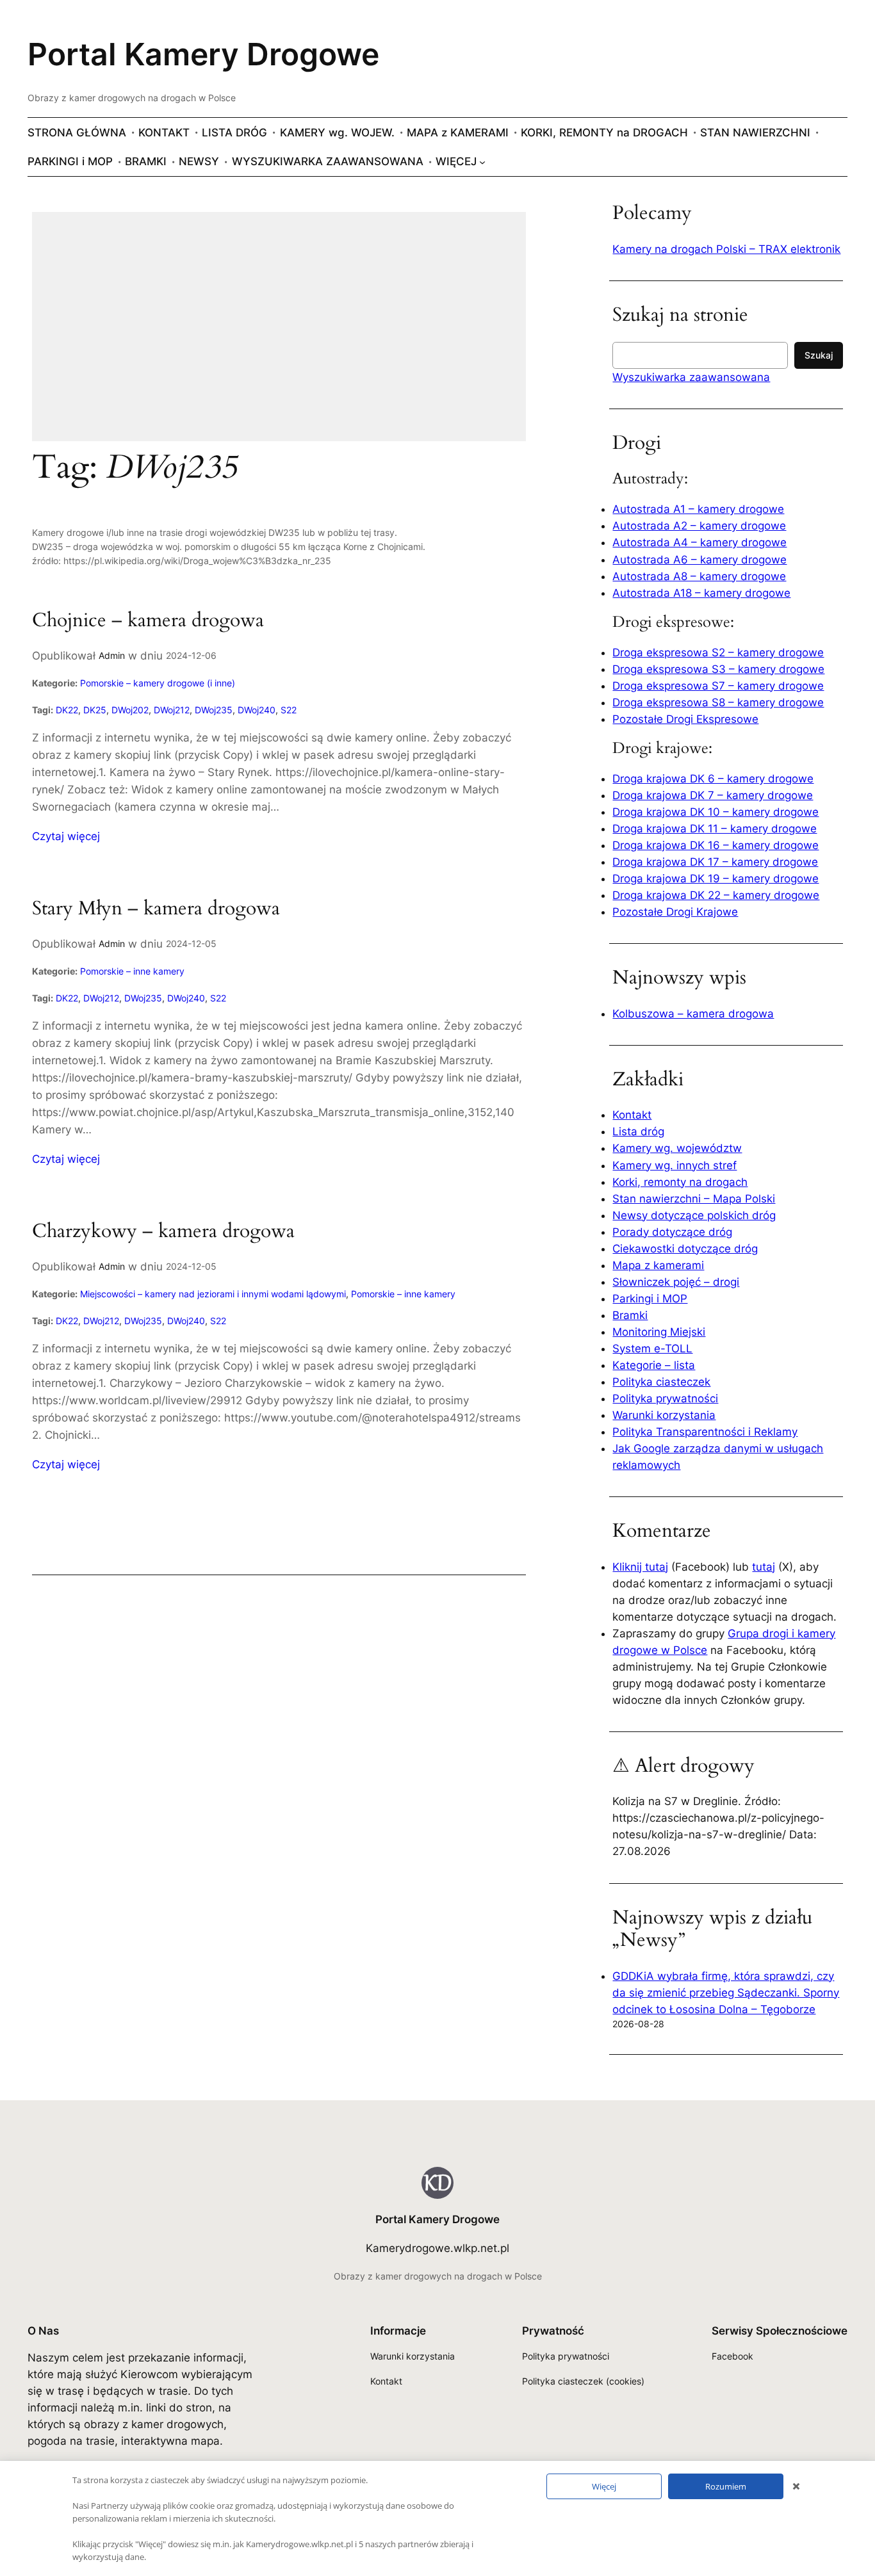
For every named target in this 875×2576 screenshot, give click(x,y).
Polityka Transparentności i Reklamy (705, 1432)
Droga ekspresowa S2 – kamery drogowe (718, 652)
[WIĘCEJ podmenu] (482, 161)
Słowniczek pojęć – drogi (676, 1282)
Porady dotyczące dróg (672, 1232)
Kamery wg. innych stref (675, 1165)
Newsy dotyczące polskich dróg (694, 1215)
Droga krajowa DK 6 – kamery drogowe (713, 779)
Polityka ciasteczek (661, 1382)
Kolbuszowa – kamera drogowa (693, 1014)
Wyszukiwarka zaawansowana (691, 377)
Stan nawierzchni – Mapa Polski (694, 1199)
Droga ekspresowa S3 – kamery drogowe (718, 669)
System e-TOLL (652, 1349)
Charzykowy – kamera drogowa (163, 1232)
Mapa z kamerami (658, 1265)
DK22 (67, 710)
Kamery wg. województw (677, 1148)
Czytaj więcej (66, 837)
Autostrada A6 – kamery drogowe (699, 560)
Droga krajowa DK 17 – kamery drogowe (715, 862)
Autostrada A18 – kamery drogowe (701, 593)
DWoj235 (214, 710)
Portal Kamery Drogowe (203, 54)
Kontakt (632, 1115)
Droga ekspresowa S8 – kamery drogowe (718, 702)
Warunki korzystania (664, 1415)
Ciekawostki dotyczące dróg (685, 1249)
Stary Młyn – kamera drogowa (156, 909)
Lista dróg (638, 1131)
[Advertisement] (279, 335)
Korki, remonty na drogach (680, 1182)
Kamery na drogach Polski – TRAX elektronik (726, 249)
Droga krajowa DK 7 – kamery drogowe (713, 795)
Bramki (630, 1315)
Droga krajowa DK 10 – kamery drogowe (716, 812)
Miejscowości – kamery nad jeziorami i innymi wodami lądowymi (213, 1294)
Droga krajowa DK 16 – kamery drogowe (716, 845)
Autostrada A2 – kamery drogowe (699, 526)
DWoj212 (172, 710)
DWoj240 (257, 710)
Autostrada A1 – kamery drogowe (698, 509)
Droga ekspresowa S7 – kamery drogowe (718, 686)
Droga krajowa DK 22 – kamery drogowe (716, 895)
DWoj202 (130, 710)
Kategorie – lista (654, 1365)
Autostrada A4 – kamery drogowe (699, 542)
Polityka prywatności (665, 1398)
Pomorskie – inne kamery (132, 971)
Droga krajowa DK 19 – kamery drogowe (716, 879)
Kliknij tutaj (640, 1567)
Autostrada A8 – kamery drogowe (699, 576)
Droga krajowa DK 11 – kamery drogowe (715, 829)
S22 (289, 710)
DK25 (95, 710)
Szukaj (819, 355)
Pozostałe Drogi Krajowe (675, 912)
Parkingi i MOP (650, 1299)
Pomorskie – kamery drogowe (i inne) (158, 683)
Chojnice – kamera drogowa (148, 621)
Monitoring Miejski (659, 1332)
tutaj (764, 1567)
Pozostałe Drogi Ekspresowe (685, 719)
